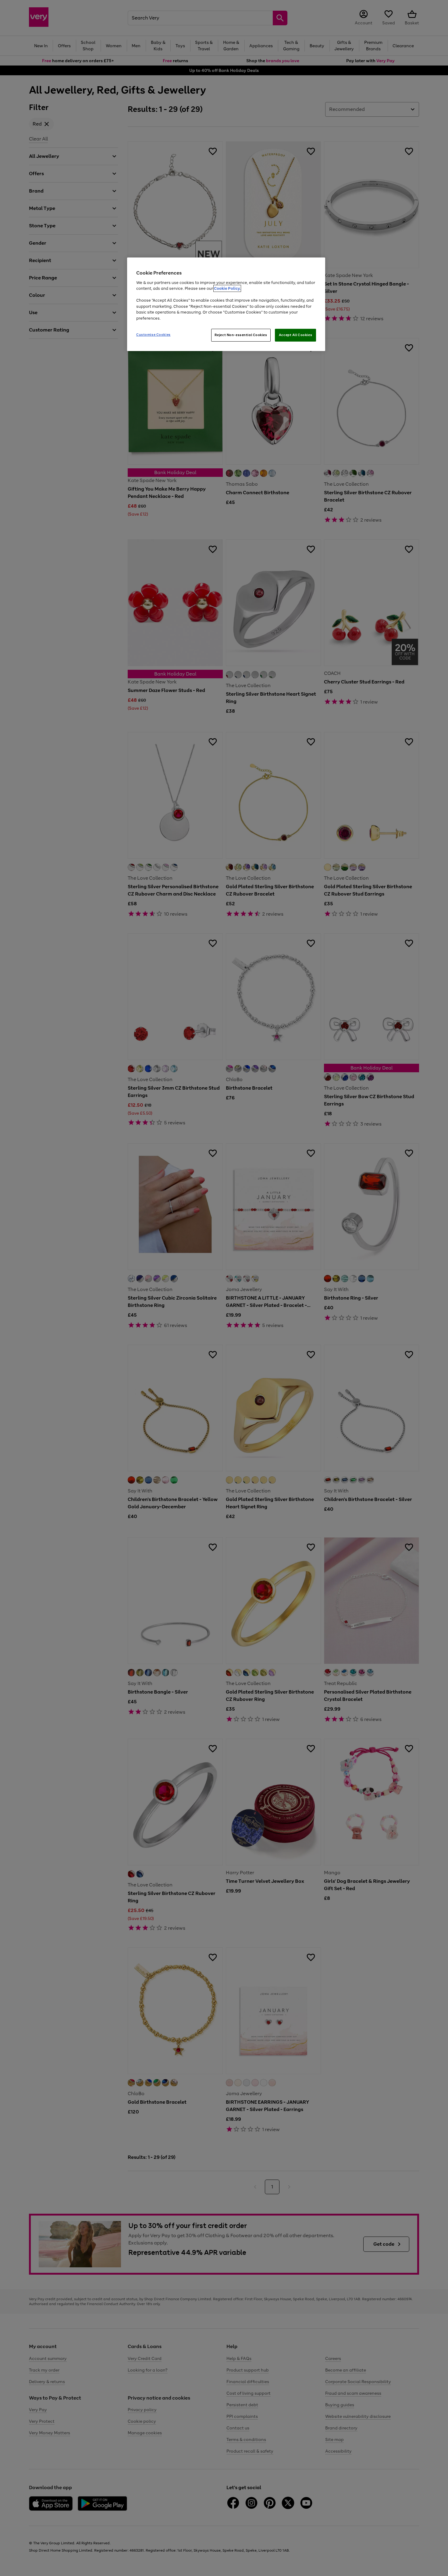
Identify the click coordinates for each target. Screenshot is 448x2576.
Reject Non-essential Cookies (241, 335)
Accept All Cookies (295, 335)
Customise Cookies (153, 335)
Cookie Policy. (227, 288)
